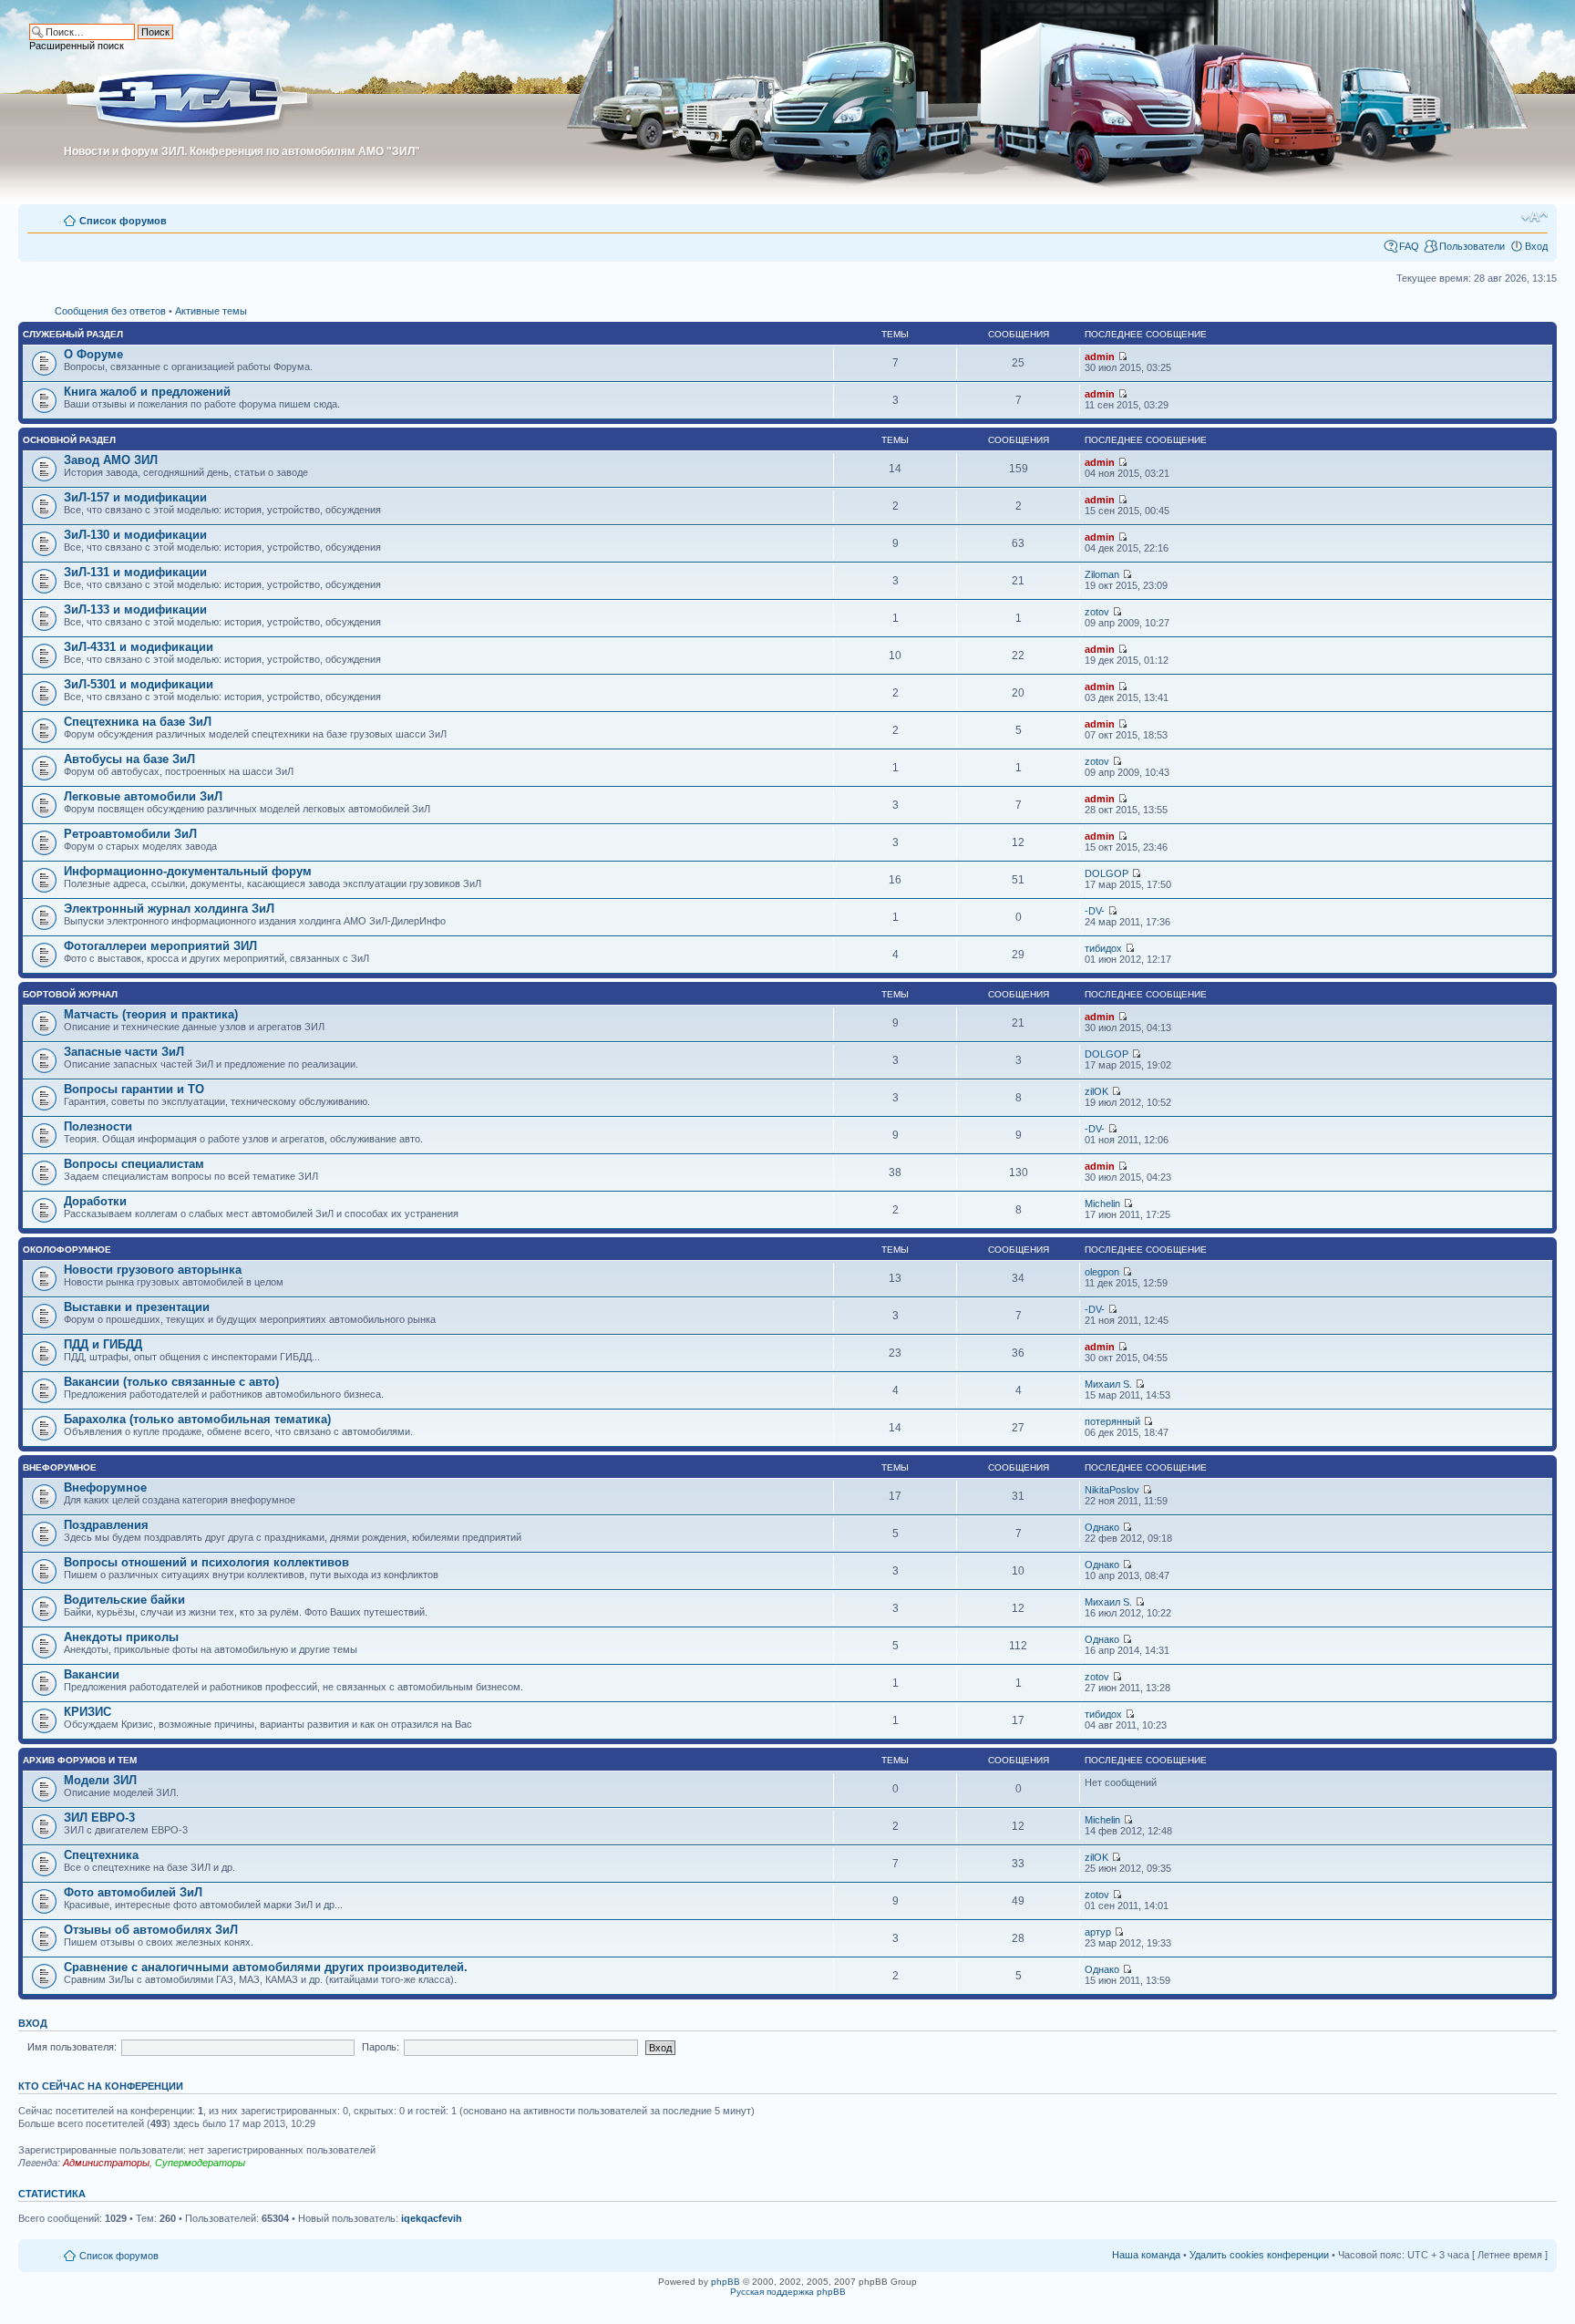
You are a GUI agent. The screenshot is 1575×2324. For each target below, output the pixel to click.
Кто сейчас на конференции (101, 2086)
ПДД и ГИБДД (103, 1344)
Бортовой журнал (70, 994)
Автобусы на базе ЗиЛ (129, 759)
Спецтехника (101, 1855)
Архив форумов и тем (80, 1760)
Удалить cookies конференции (1259, 2255)
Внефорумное (60, 1467)
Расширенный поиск (77, 46)
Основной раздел (69, 440)
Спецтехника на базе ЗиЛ (138, 722)
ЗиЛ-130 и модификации (135, 535)
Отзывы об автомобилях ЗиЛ (151, 1930)
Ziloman (1102, 574)
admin (1100, 356)
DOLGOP (1107, 873)
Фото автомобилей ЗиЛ (133, 1892)
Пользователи (1472, 246)
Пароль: (381, 2047)
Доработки (95, 1201)
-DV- (1095, 911)
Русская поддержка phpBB (788, 2292)
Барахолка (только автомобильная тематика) (197, 1419)
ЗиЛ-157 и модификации (135, 497)
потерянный (1112, 1421)
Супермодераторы (200, 2163)
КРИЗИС (87, 1712)
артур (1098, 1932)
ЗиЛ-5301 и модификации (139, 684)
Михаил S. (1108, 1384)
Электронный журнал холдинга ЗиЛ (169, 909)
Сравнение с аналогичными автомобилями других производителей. (266, 1967)
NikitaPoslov (1112, 1490)
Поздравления (106, 1525)
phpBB (726, 2282)
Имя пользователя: (72, 2047)
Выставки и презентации (137, 1307)
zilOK (1096, 1091)
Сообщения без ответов (110, 311)
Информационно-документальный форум (188, 871)
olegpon (1102, 1272)
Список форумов (123, 221)
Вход (1536, 246)
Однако (1102, 1527)
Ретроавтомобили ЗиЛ (130, 834)
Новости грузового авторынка (153, 1270)
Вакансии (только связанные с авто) (171, 1382)
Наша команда (1146, 2255)
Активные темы (211, 311)
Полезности (98, 1126)
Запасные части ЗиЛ (124, 1052)
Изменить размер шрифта (1534, 217)
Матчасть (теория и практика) (151, 1014)
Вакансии (92, 1674)
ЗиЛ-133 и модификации (135, 609)
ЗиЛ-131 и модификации (135, 572)
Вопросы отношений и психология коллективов (206, 1562)
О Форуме (93, 354)
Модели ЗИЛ (100, 1780)
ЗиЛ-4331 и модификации (139, 647)
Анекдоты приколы (121, 1637)
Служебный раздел (73, 334)
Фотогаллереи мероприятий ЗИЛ (160, 946)
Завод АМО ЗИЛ (111, 460)
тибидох (1103, 948)
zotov (1097, 612)
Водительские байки (124, 1600)
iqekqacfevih (432, 2218)
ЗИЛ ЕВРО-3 (99, 1818)
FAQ (1409, 246)
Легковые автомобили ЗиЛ (143, 796)
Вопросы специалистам (134, 1164)
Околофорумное (67, 1250)
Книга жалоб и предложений (147, 392)
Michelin (1102, 1203)
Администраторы (106, 2163)
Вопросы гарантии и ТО (134, 1089)
